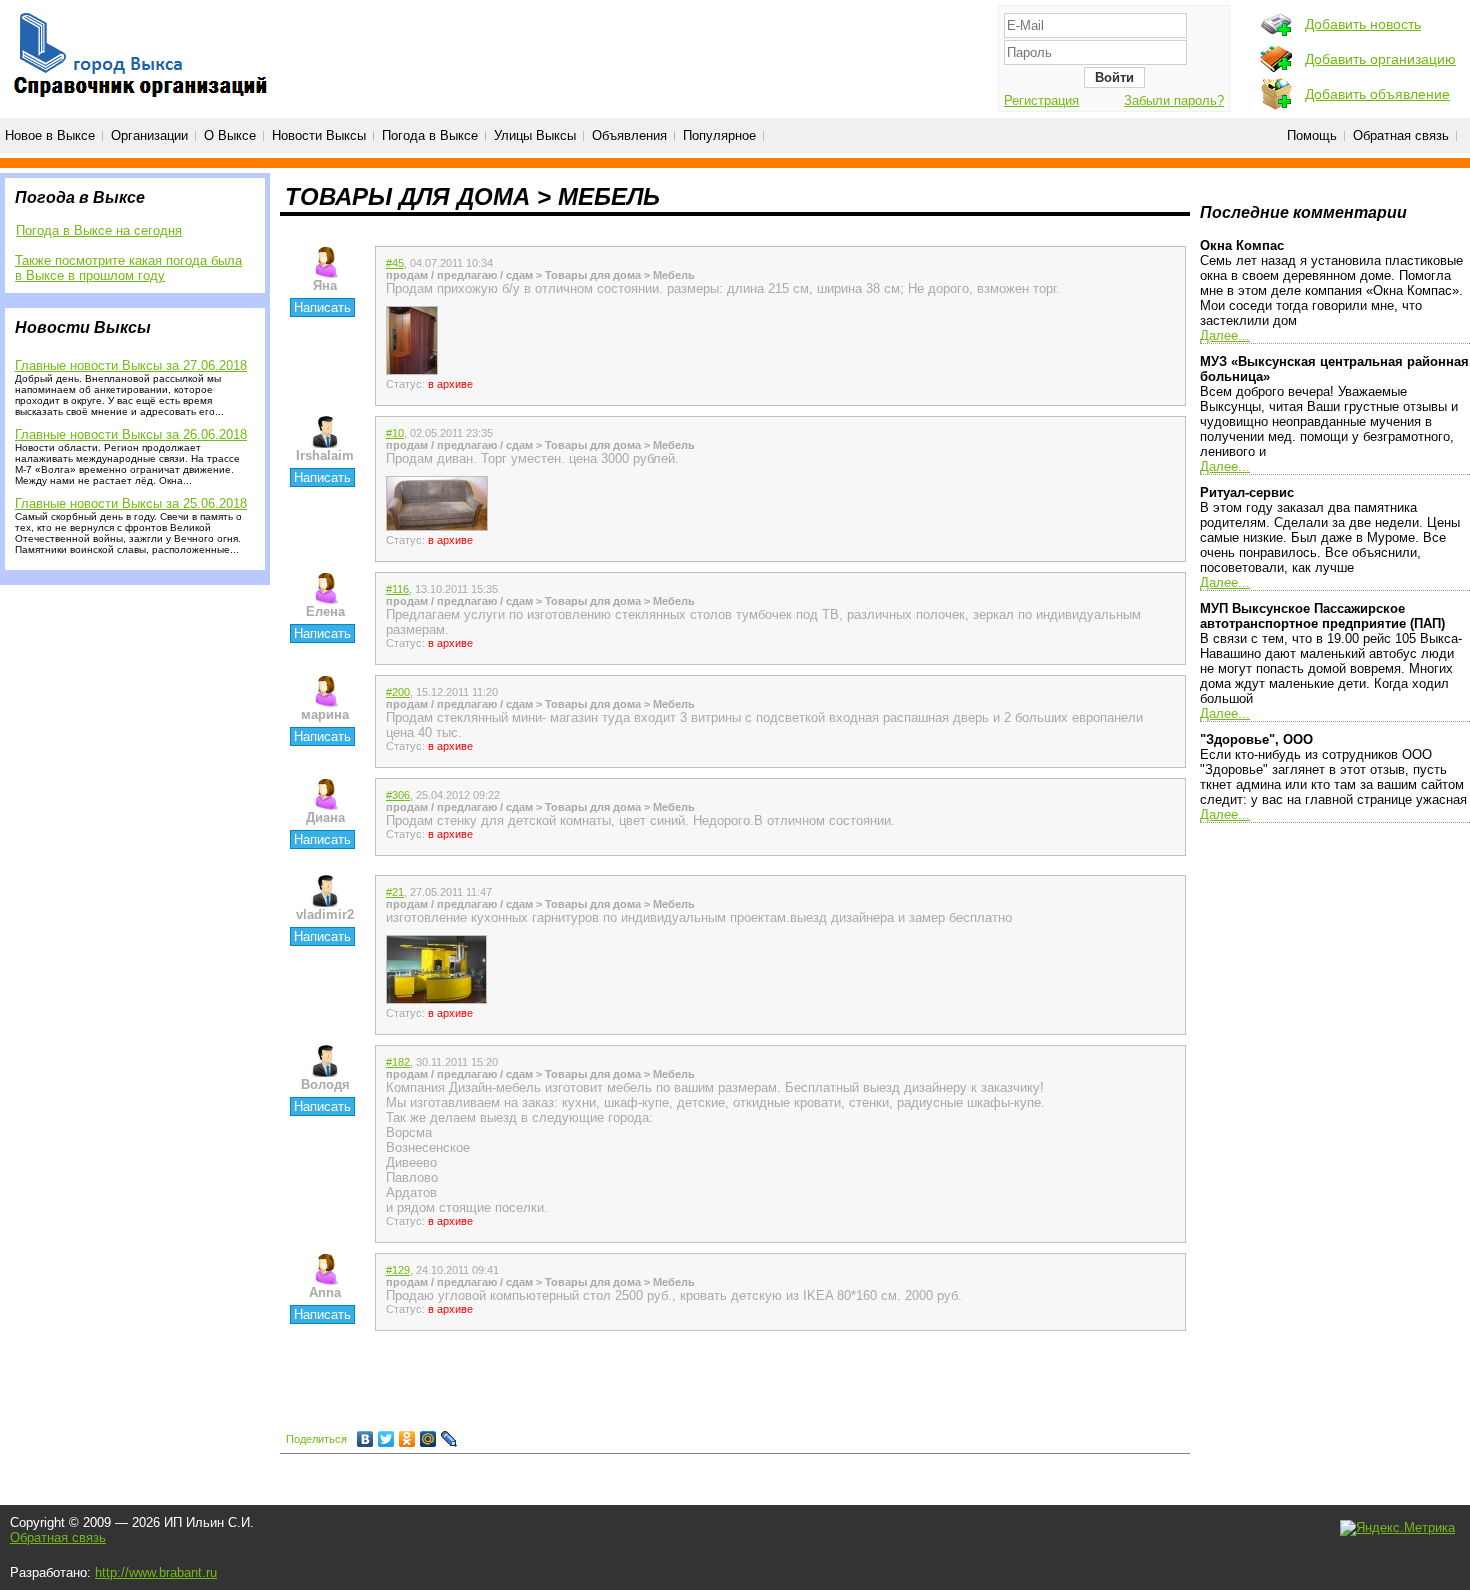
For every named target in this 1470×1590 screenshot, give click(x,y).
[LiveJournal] (449, 1439)
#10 (395, 433)
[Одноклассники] (407, 1439)
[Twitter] (386, 1439)
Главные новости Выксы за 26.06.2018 (131, 434)
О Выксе (230, 135)
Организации (149, 135)
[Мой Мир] (428, 1439)
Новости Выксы (319, 135)
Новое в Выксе (50, 135)
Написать (322, 307)
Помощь (1312, 135)
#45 (395, 263)
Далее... (1225, 335)
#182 (398, 1062)
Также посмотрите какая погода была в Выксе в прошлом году (128, 268)
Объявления (629, 135)
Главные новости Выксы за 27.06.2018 (131, 365)
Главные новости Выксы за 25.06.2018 (131, 503)
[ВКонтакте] (365, 1439)
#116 (397, 589)
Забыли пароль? (1174, 100)
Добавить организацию (1380, 59)
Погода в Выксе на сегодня (99, 230)
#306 (398, 795)
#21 (395, 892)
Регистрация (1041, 100)
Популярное (719, 135)
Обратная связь (1401, 135)
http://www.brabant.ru (156, 1572)
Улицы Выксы (535, 135)
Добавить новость (1363, 24)
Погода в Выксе (430, 135)
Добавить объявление (1377, 94)
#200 (398, 692)
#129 (398, 1270)
